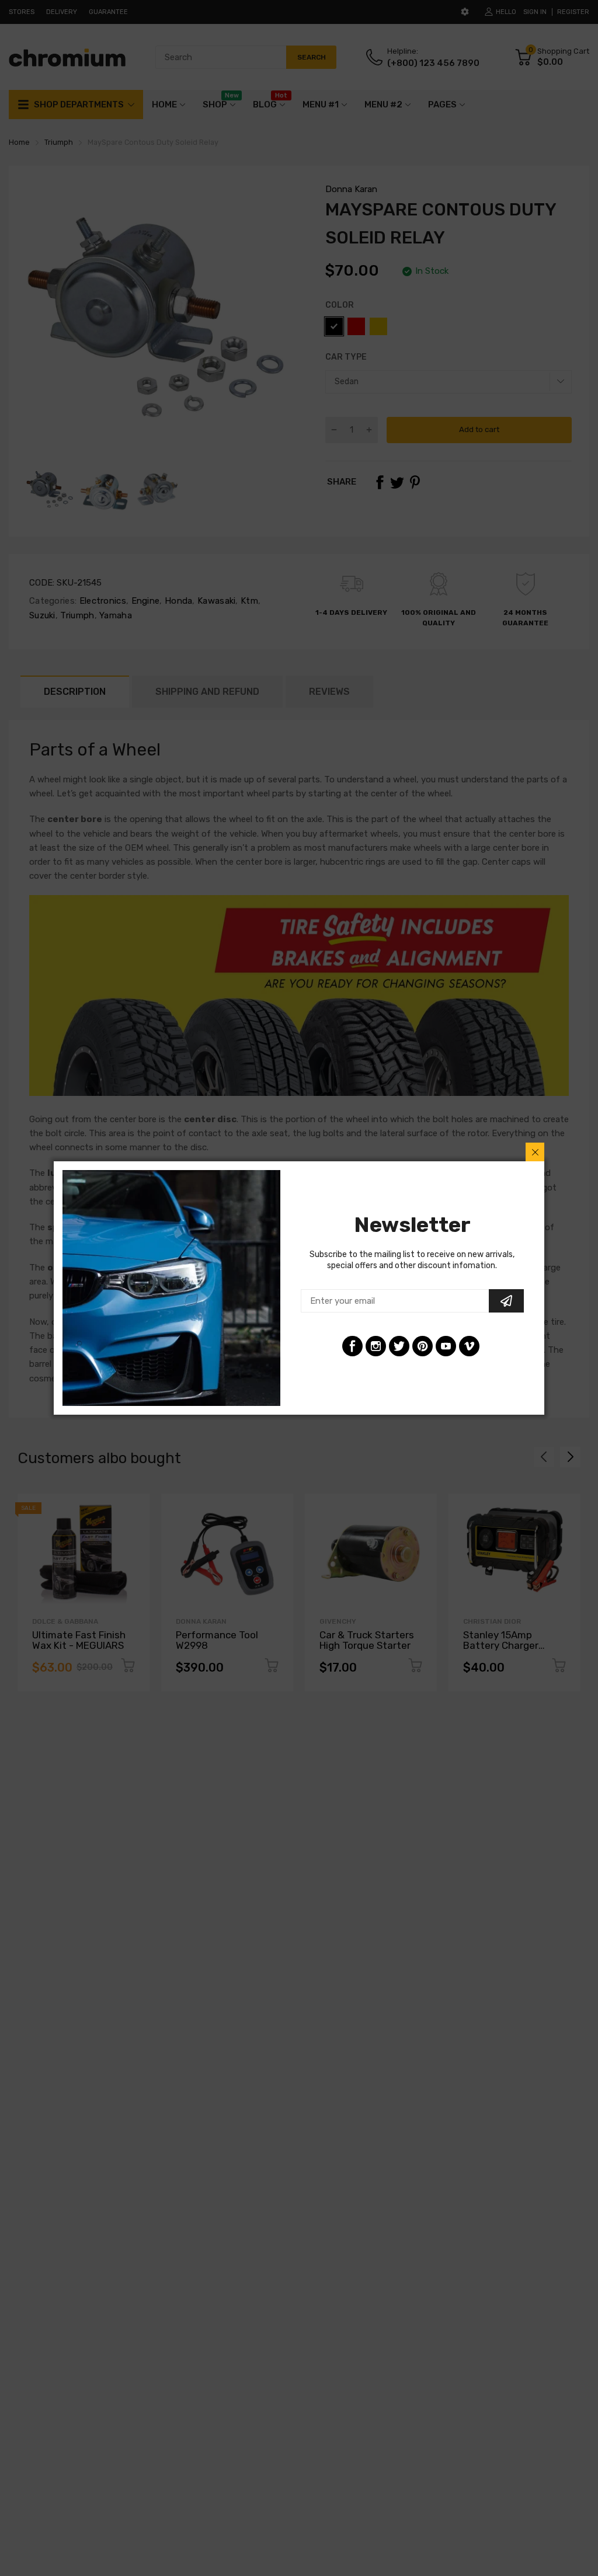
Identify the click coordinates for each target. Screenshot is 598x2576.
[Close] (535, 1152)
